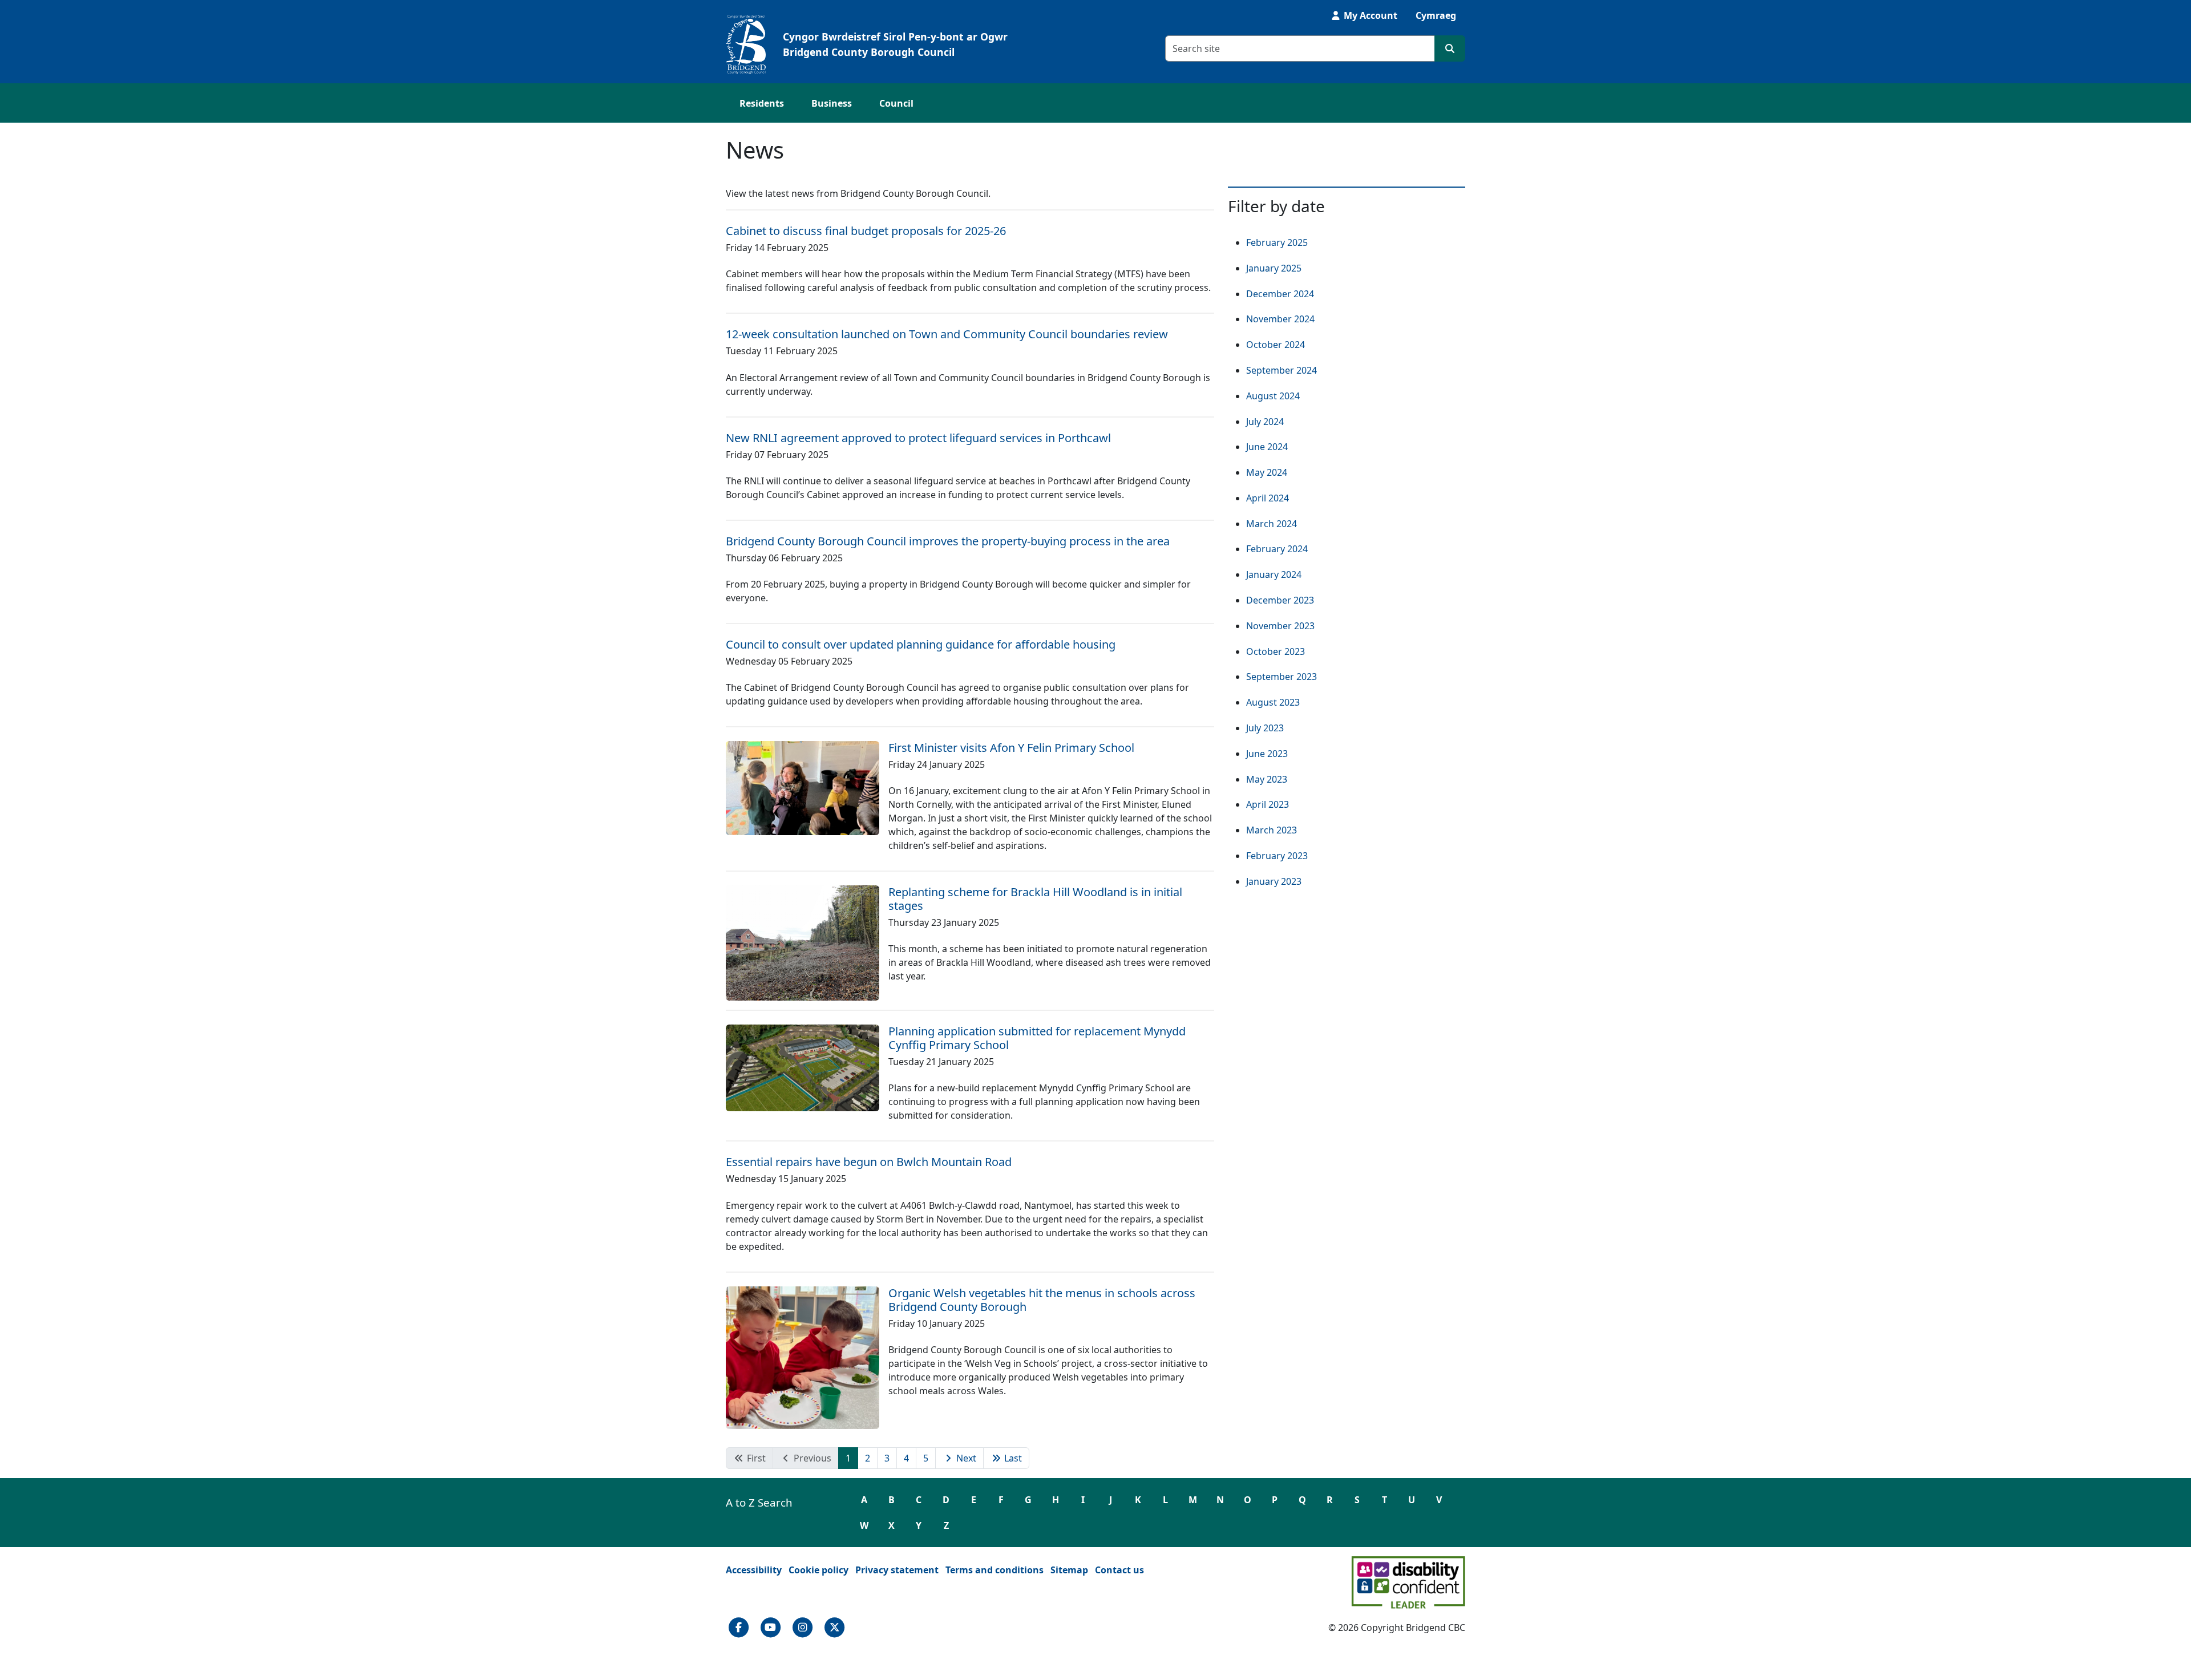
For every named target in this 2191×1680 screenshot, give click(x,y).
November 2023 (1280, 626)
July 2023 (1265, 728)
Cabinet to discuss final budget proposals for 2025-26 (866, 231)
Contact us (1119, 1570)
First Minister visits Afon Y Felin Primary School (1011, 748)
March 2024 (1272, 524)
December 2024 (1280, 294)
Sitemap (1069, 1570)
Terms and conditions (995, 1570)
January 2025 (1274, 268)
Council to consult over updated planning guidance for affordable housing (921, 644)
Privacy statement (897, 1570)
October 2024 (1276, 345)
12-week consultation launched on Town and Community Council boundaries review (947, 334)
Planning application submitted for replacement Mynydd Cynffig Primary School (1037, 1038)
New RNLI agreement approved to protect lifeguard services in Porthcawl (918, 438)
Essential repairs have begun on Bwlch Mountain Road (869, 1162)
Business (832, 103)
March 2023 (1272, 830)
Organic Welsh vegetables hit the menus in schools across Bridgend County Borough (1042, 1300)
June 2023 (1267, 754)
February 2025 (1277, 242)
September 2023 (1282, 677)
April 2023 (1268, 804)
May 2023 (1267, 779)
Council (896, 103)
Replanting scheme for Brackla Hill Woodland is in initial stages (1035, 899)
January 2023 (1274, 881)
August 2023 (1273, 702)
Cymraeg (1436, 15)
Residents (762, 103)
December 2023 (1280, 600)
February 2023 (1277, 856)
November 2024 (1280, 319)
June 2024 (1267, 447)
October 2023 (1276, 651)
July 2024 (1265, 422)
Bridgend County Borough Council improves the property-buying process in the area (948, 541)
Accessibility (754, 1570)
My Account (1369, 15)
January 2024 (1274, 574)
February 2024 (1277, 549)
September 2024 (1282, 370)
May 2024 (1267, 472)
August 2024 (1273, 396)
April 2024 (1268, 498)
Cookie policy (818, 1570)
